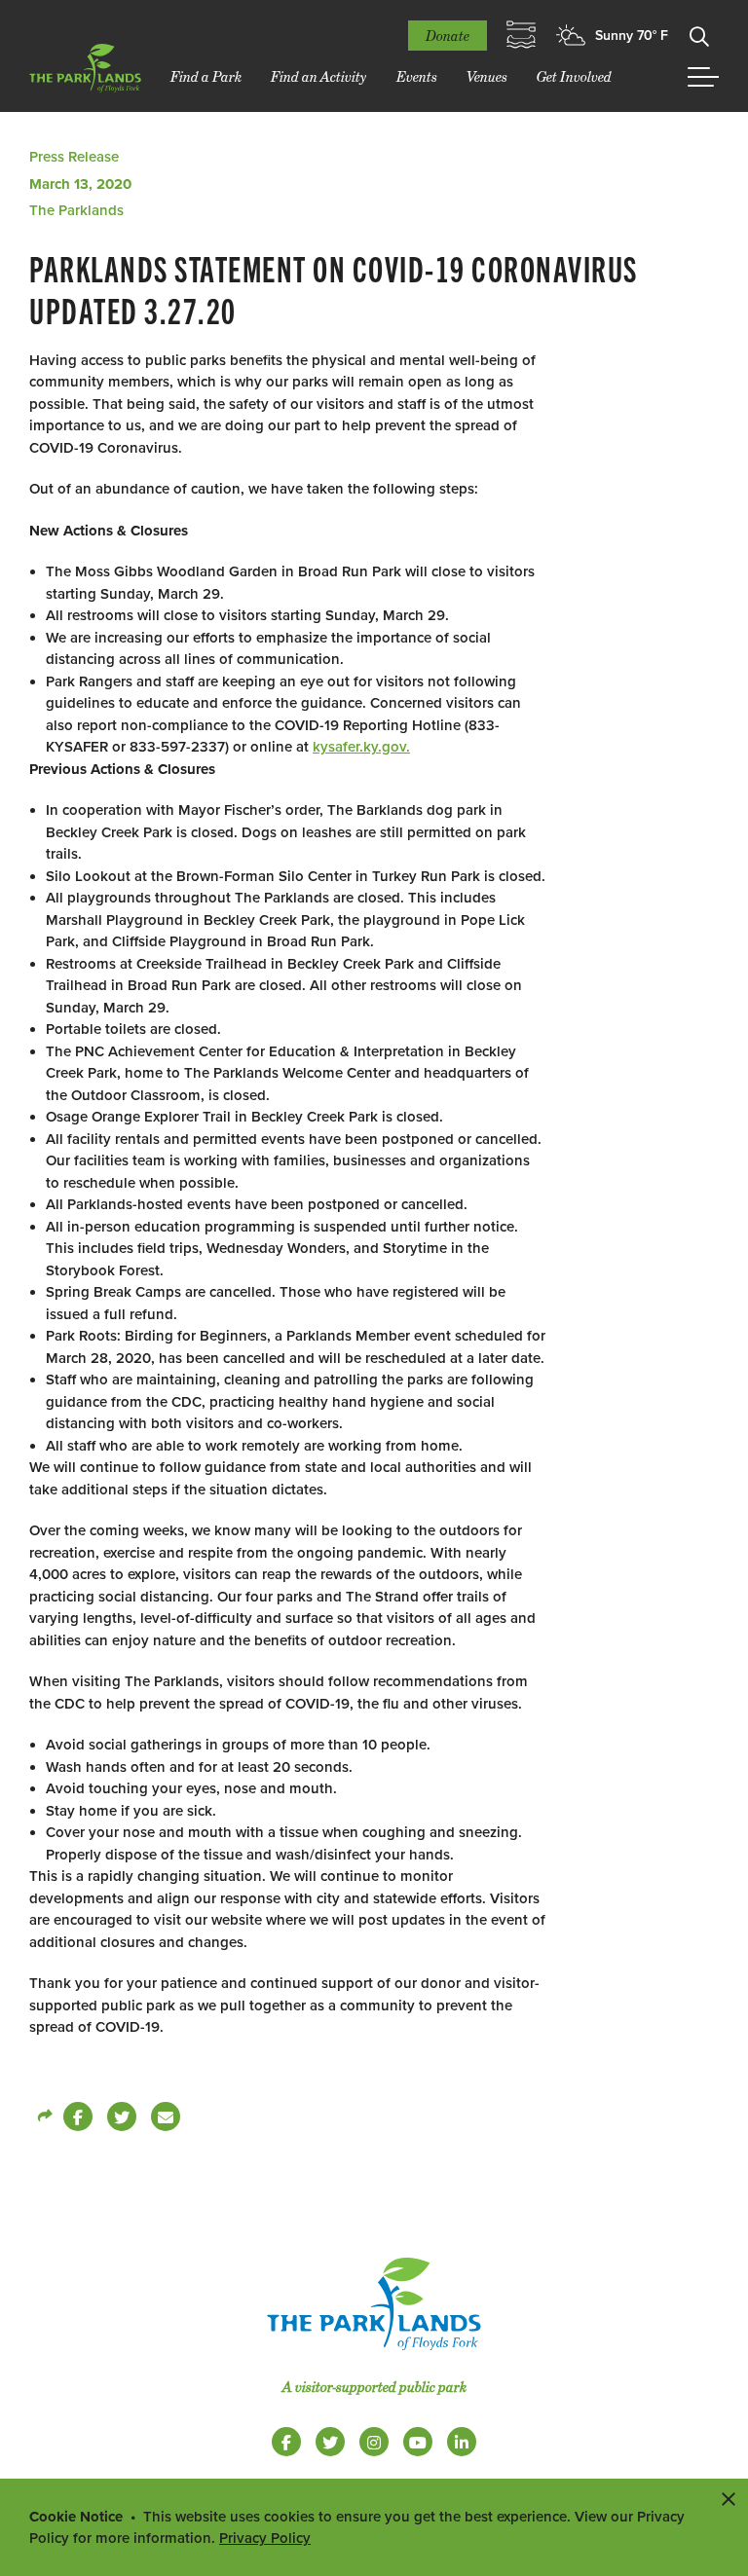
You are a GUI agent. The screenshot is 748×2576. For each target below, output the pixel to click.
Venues (487, 76)
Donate (448, 36)
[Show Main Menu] (703, 77)
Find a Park (206, 76)
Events (417, 76)
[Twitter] (122, 2116)
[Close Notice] (729, 2498)
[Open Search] (699, 35)
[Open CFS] (521, 35)
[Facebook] (78, 2116)
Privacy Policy (265, 2538)
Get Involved (574, 76)
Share (44, 2116)
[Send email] (166, 2116)
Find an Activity (319, 76)
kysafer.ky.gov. (361, 747)
